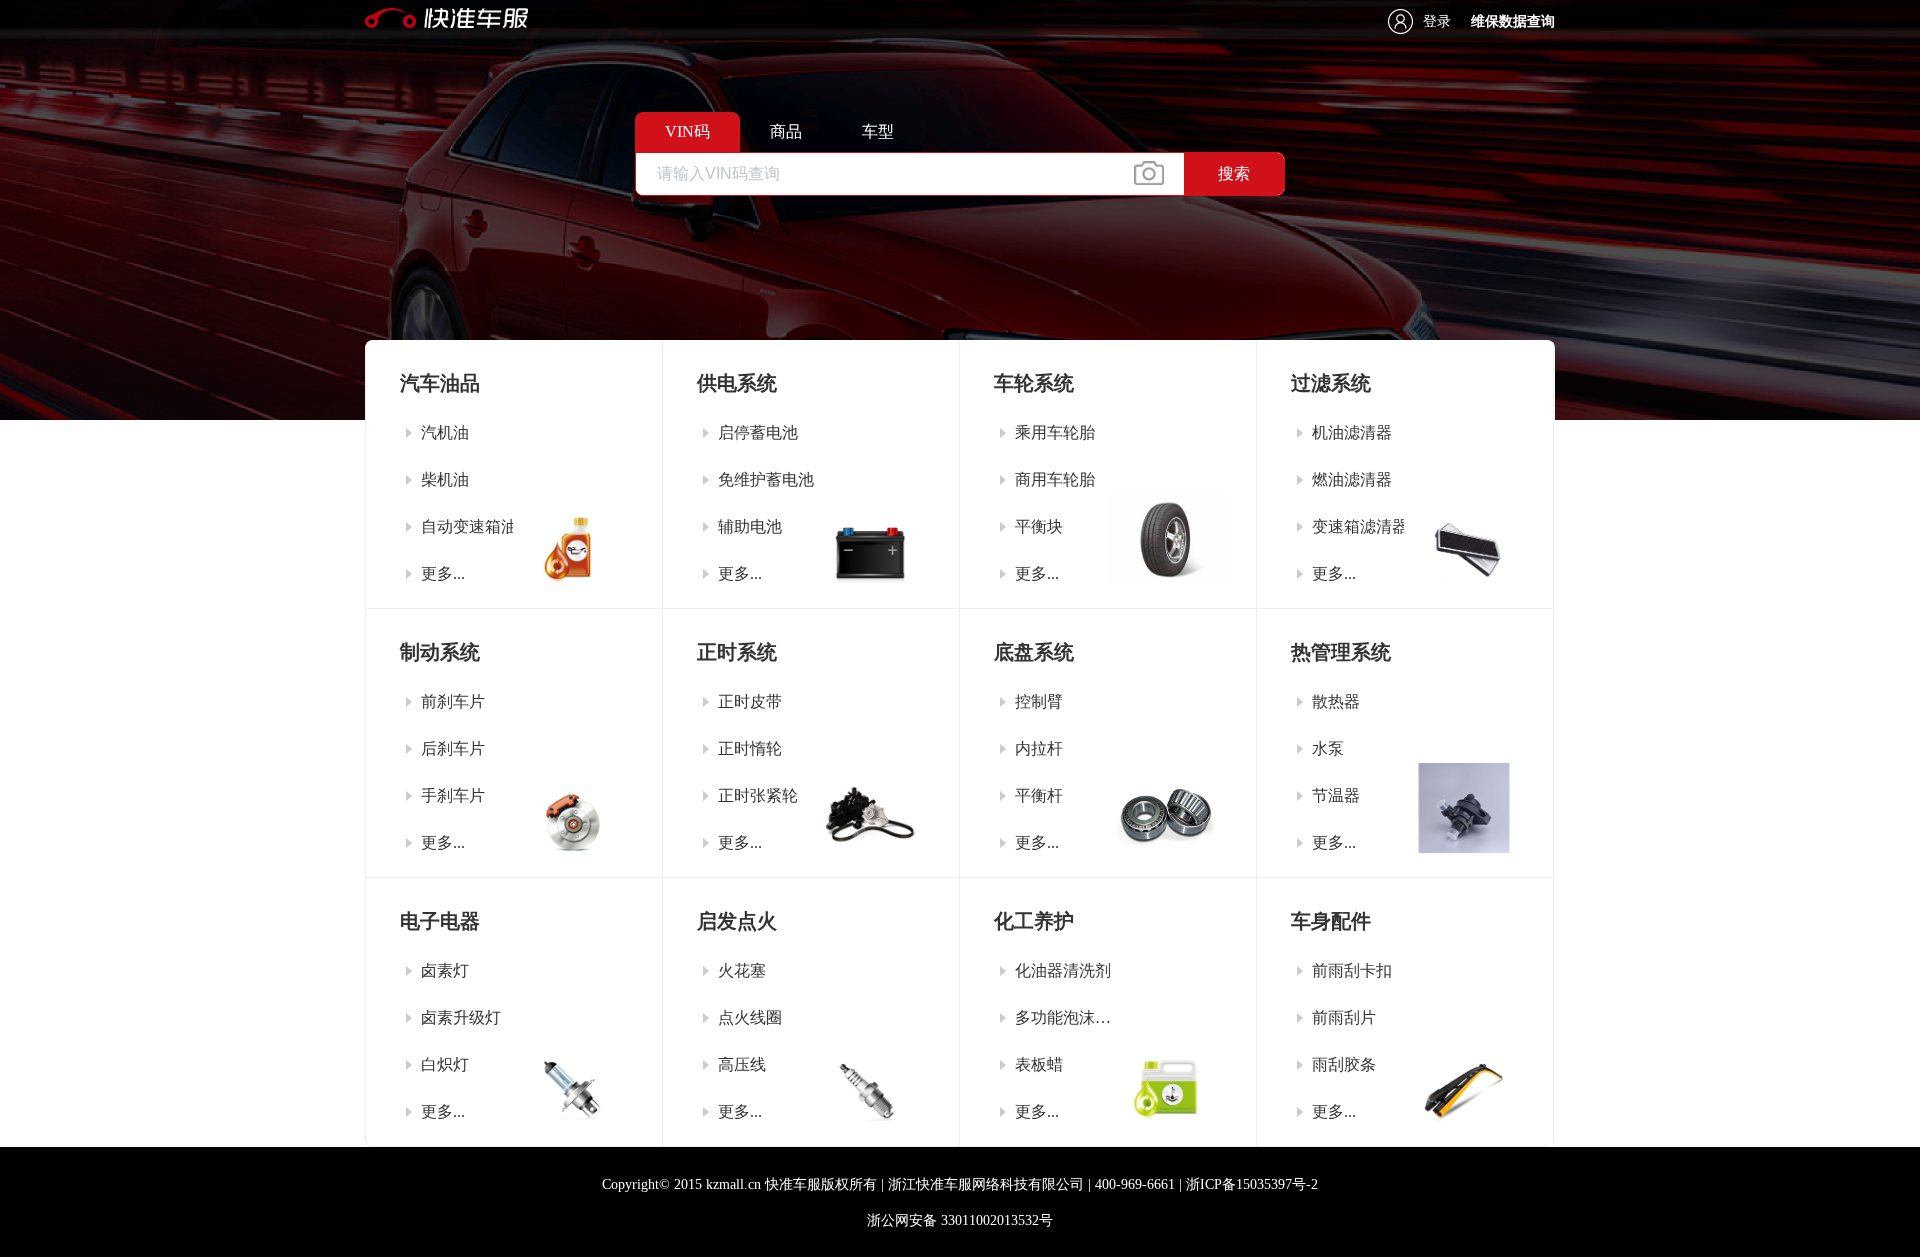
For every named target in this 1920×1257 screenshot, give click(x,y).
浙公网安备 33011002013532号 (960, 1220)
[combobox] (960, 174)
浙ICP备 (1252, 1184)
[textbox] (910, 174)
